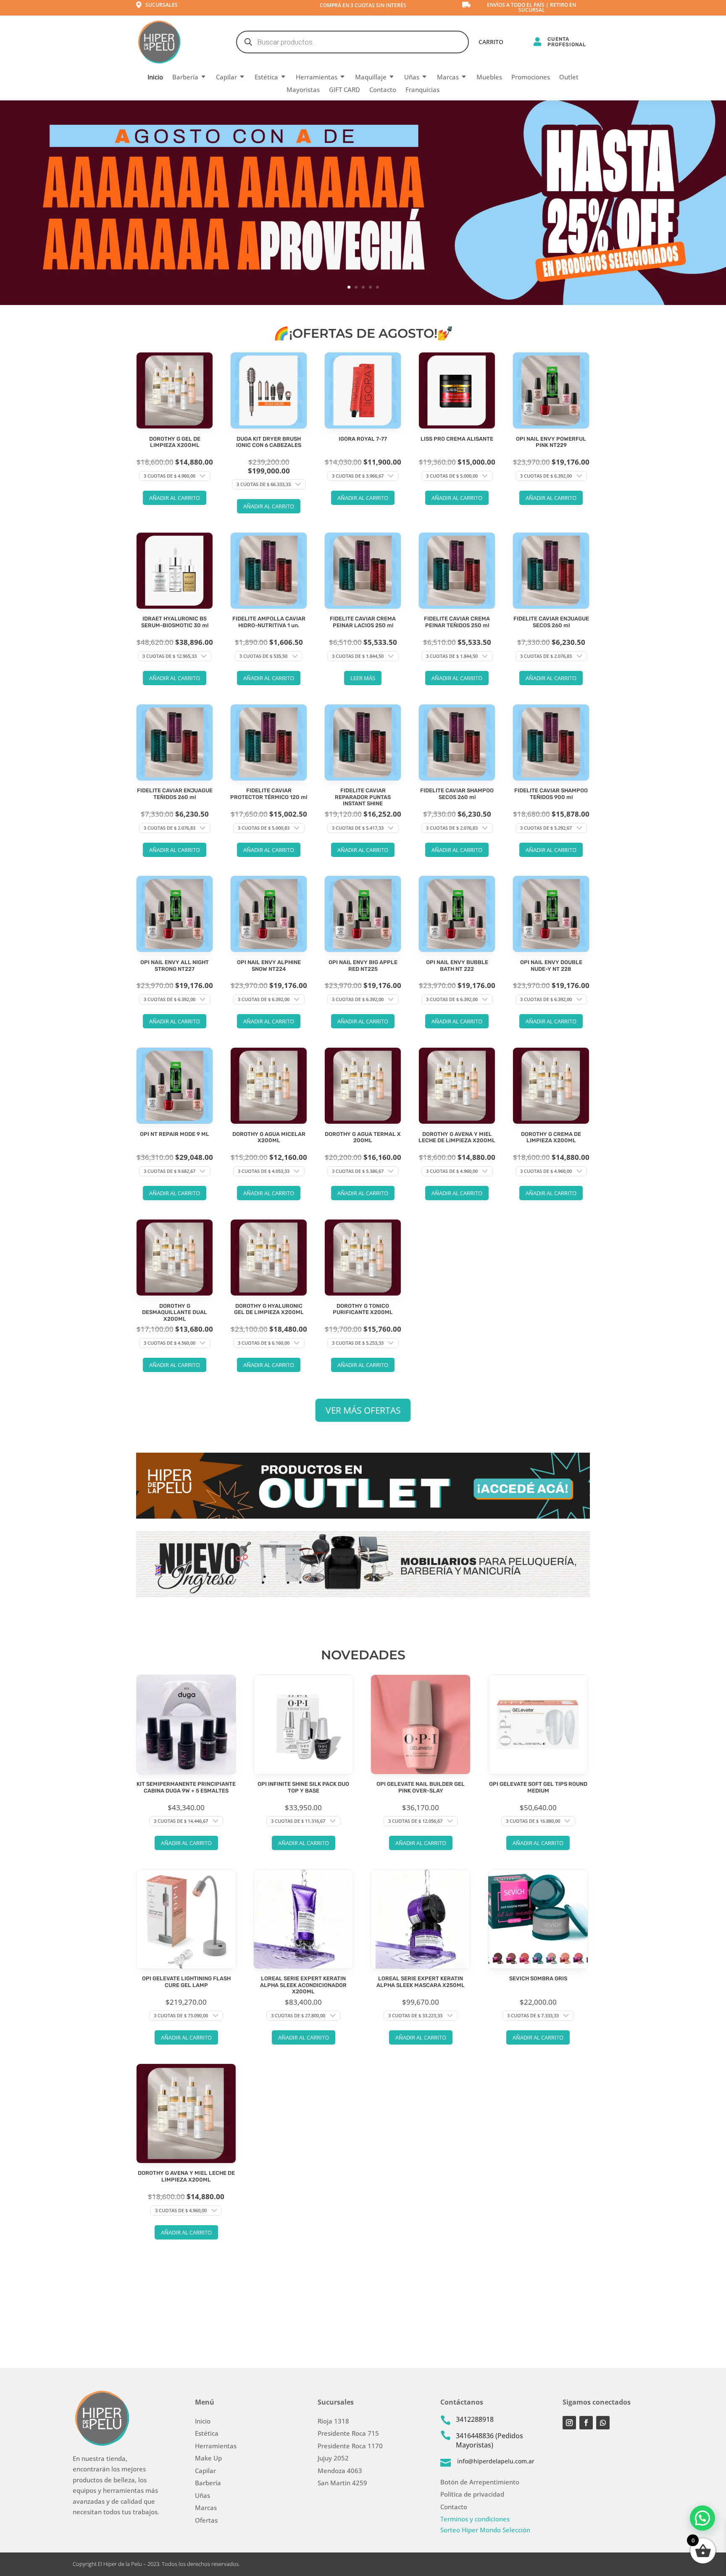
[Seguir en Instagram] (569, 2423)
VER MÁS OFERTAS (363, 1410)
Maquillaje (371, 78)
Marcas (448, 78)
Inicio (155, 78)
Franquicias (422, 90)
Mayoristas (303, 90)
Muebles (489, 78)
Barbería (185, 78)
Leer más (363, 678)
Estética (266, 78)
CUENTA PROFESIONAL (567, 42)
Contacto (383, 90)
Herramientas (317, 78)
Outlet (569, 78)
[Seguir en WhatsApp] (603, 2423)
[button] (702, 2518)
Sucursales (162, 5)
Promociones (531, 78)
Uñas (412, 78)
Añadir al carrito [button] (175, 498)
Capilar (226, 78)
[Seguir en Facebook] (586, 2423)
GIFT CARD (345, 90)
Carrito (491, 42)
